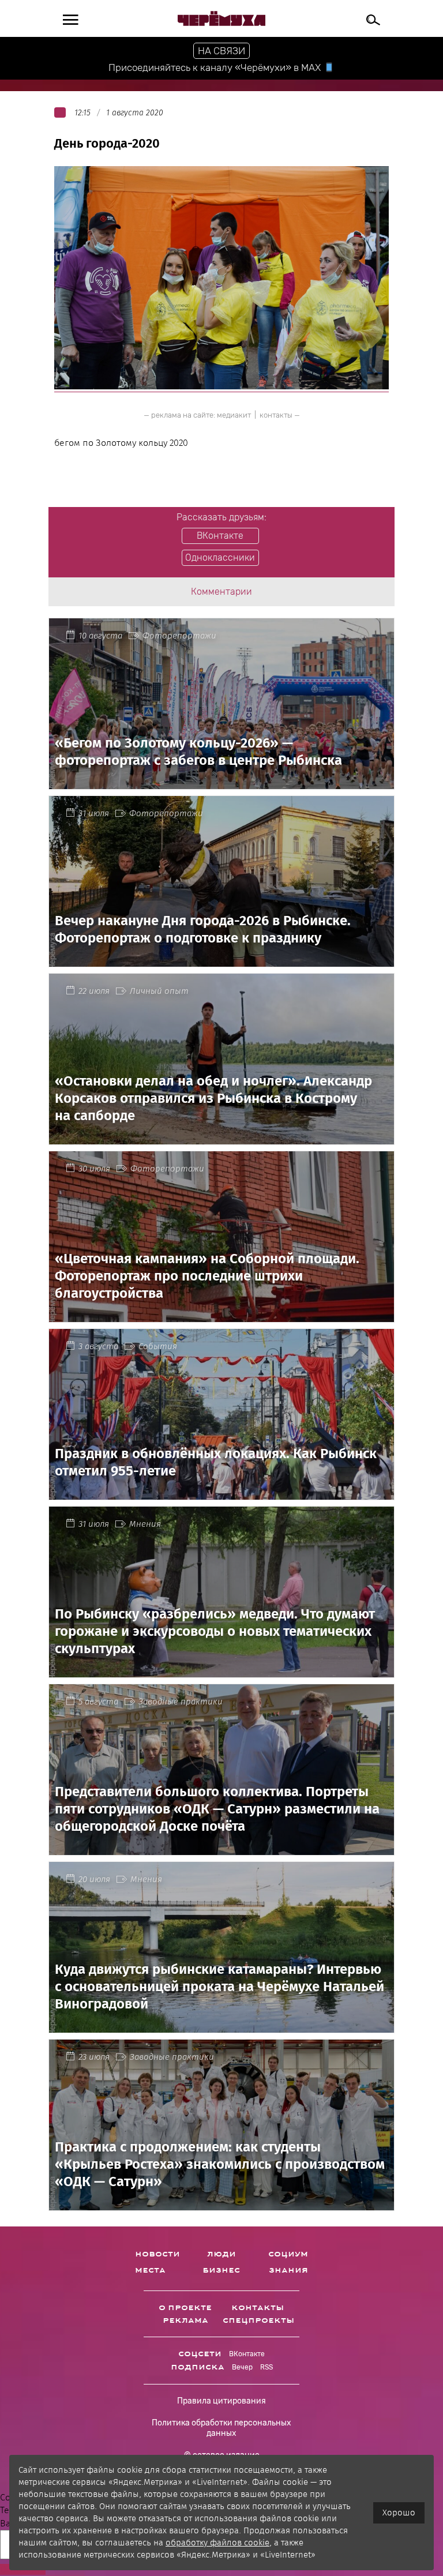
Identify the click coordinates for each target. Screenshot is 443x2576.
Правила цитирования (221, 2401)
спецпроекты (258, 2320)
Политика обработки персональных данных (221, 2428)
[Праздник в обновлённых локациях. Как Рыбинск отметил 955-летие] (221, 1493)
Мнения (145, 1524)
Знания (288, 2270)
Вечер (242, 2367)
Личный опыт (159, 991)
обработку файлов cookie (217, 2543)
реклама (185, 2320)
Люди (221, 2254)
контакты (276, 415)
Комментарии (221, 592)
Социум (288, 2254)
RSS (266, 2367)
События (158, 1346)
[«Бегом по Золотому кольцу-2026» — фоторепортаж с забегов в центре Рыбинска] (221, 782)
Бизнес (221, 2270)
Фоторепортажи (179, 636)
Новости (157, 2254)
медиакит (234, 415)
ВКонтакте (247, 2354)
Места (150, 2270)
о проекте (185, 2308)
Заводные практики (181, 1702)
